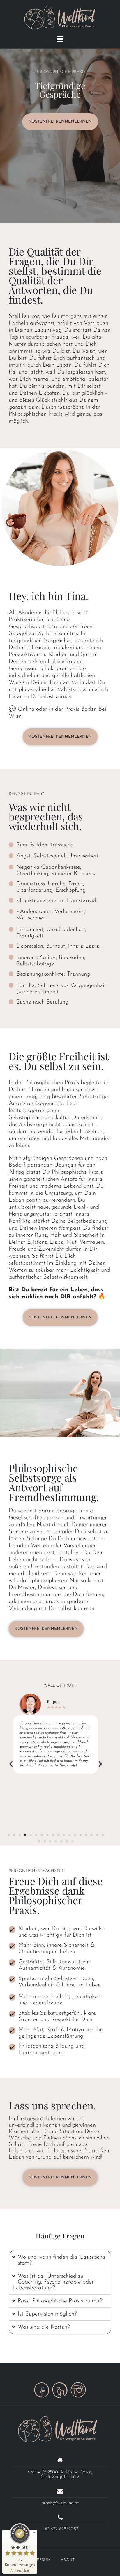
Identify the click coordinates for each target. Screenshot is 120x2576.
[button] (11, 1764)
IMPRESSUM (39, 2560)
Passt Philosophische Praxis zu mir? (60, 2301)
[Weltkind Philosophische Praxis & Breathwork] (58, 2429)
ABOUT (68, 2560)
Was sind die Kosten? (44, 2327)
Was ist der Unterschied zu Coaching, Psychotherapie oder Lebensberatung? (53, 2282)
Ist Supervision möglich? (47, 2314)
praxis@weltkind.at (60, 2503)
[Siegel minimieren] (34, 2533)
